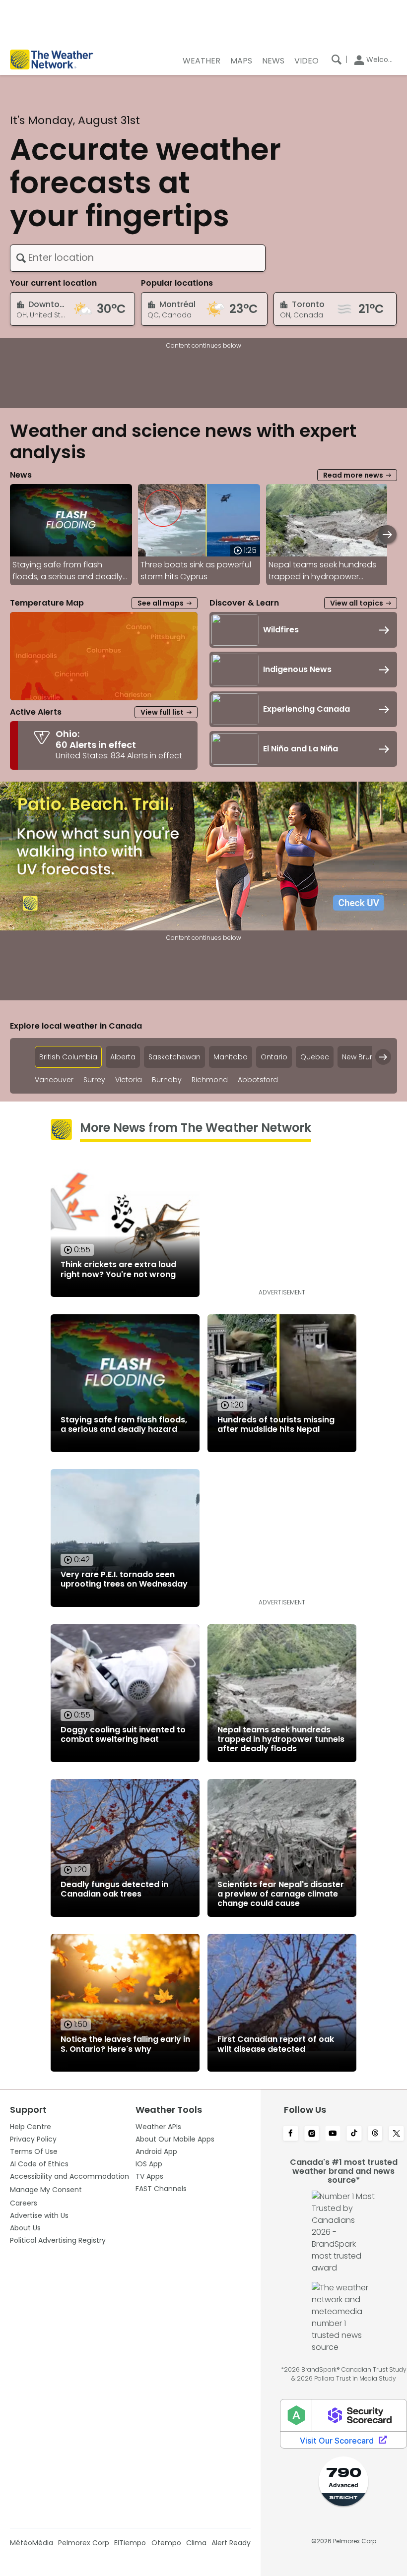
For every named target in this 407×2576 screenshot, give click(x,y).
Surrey (94, 1080)
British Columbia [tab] (68, 1057)
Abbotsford (258, 1080)
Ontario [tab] (274, 1057)
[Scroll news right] (387, 534)
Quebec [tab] (315, 1057)
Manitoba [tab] (231, 1057)
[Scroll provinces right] (383, 1057)
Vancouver (54, 1080)
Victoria (129, 1080)
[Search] (337, 60)
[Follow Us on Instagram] (312, 2134)
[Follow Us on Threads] (375, 2134)
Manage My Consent (46, 2190)
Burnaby (167, 1080)
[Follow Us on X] (396, 2134)
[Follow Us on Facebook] (291, 2134)
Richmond (210, 1080)
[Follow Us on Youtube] (333, 2134)
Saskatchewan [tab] (174, 1057)
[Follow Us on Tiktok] (354, 2134)
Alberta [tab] (123, 1057)
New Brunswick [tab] (368, 1057)
